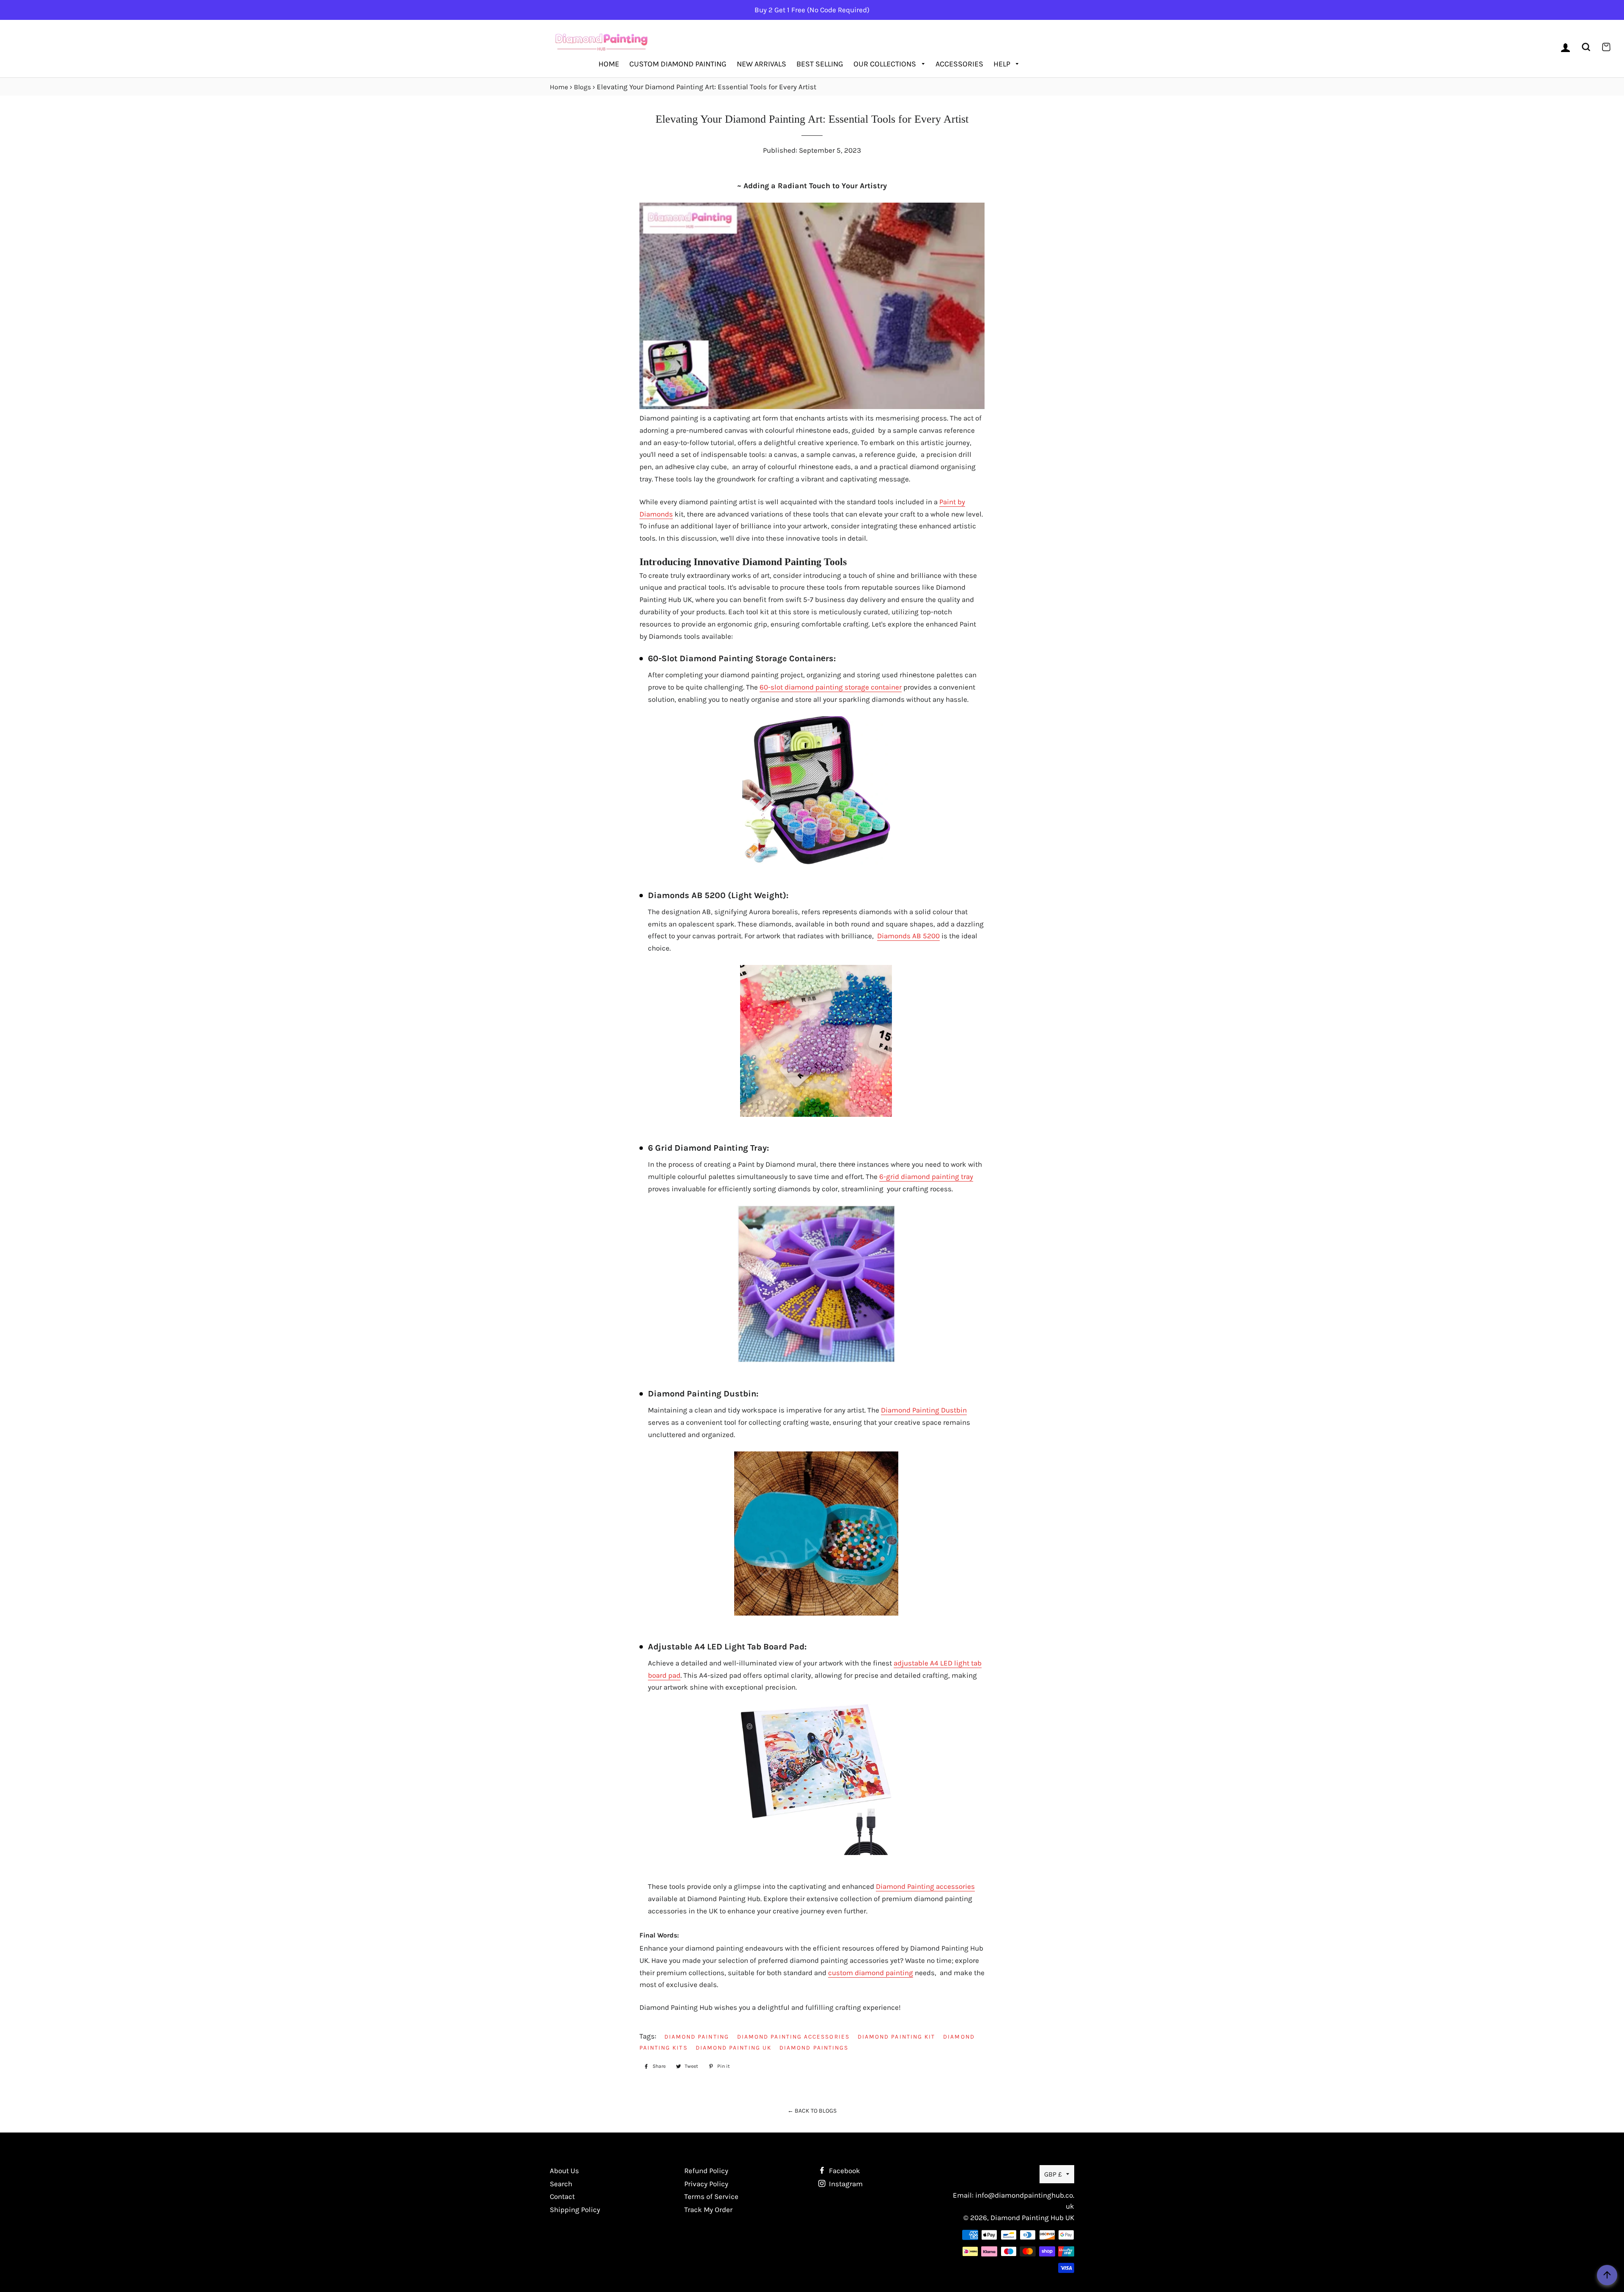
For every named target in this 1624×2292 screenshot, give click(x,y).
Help (1003, 64)
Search (561, 2184)
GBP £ (1053, 2174)
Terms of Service (711, 2196)
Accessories (959, 64)
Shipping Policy (575, 2210)
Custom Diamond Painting (678, 64)
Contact (562, 2196)
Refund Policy (706, 2171)
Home (609, 64)
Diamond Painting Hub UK (1032, 2218)
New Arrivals (761, 64)
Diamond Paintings (814, 2047)
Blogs (582, 87)
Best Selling (820, 64)
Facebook (844, 2171)
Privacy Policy (706, 2184)
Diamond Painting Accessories (793, 2036)
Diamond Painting (697, 2036)
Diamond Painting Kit (896, 2036)
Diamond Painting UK (734, 2047)
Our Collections (886, 64)
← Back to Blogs (812, 2111)
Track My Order (708, 2210)
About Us (564, 2171)
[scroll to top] (1607, 2275)
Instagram (845, 2184)
